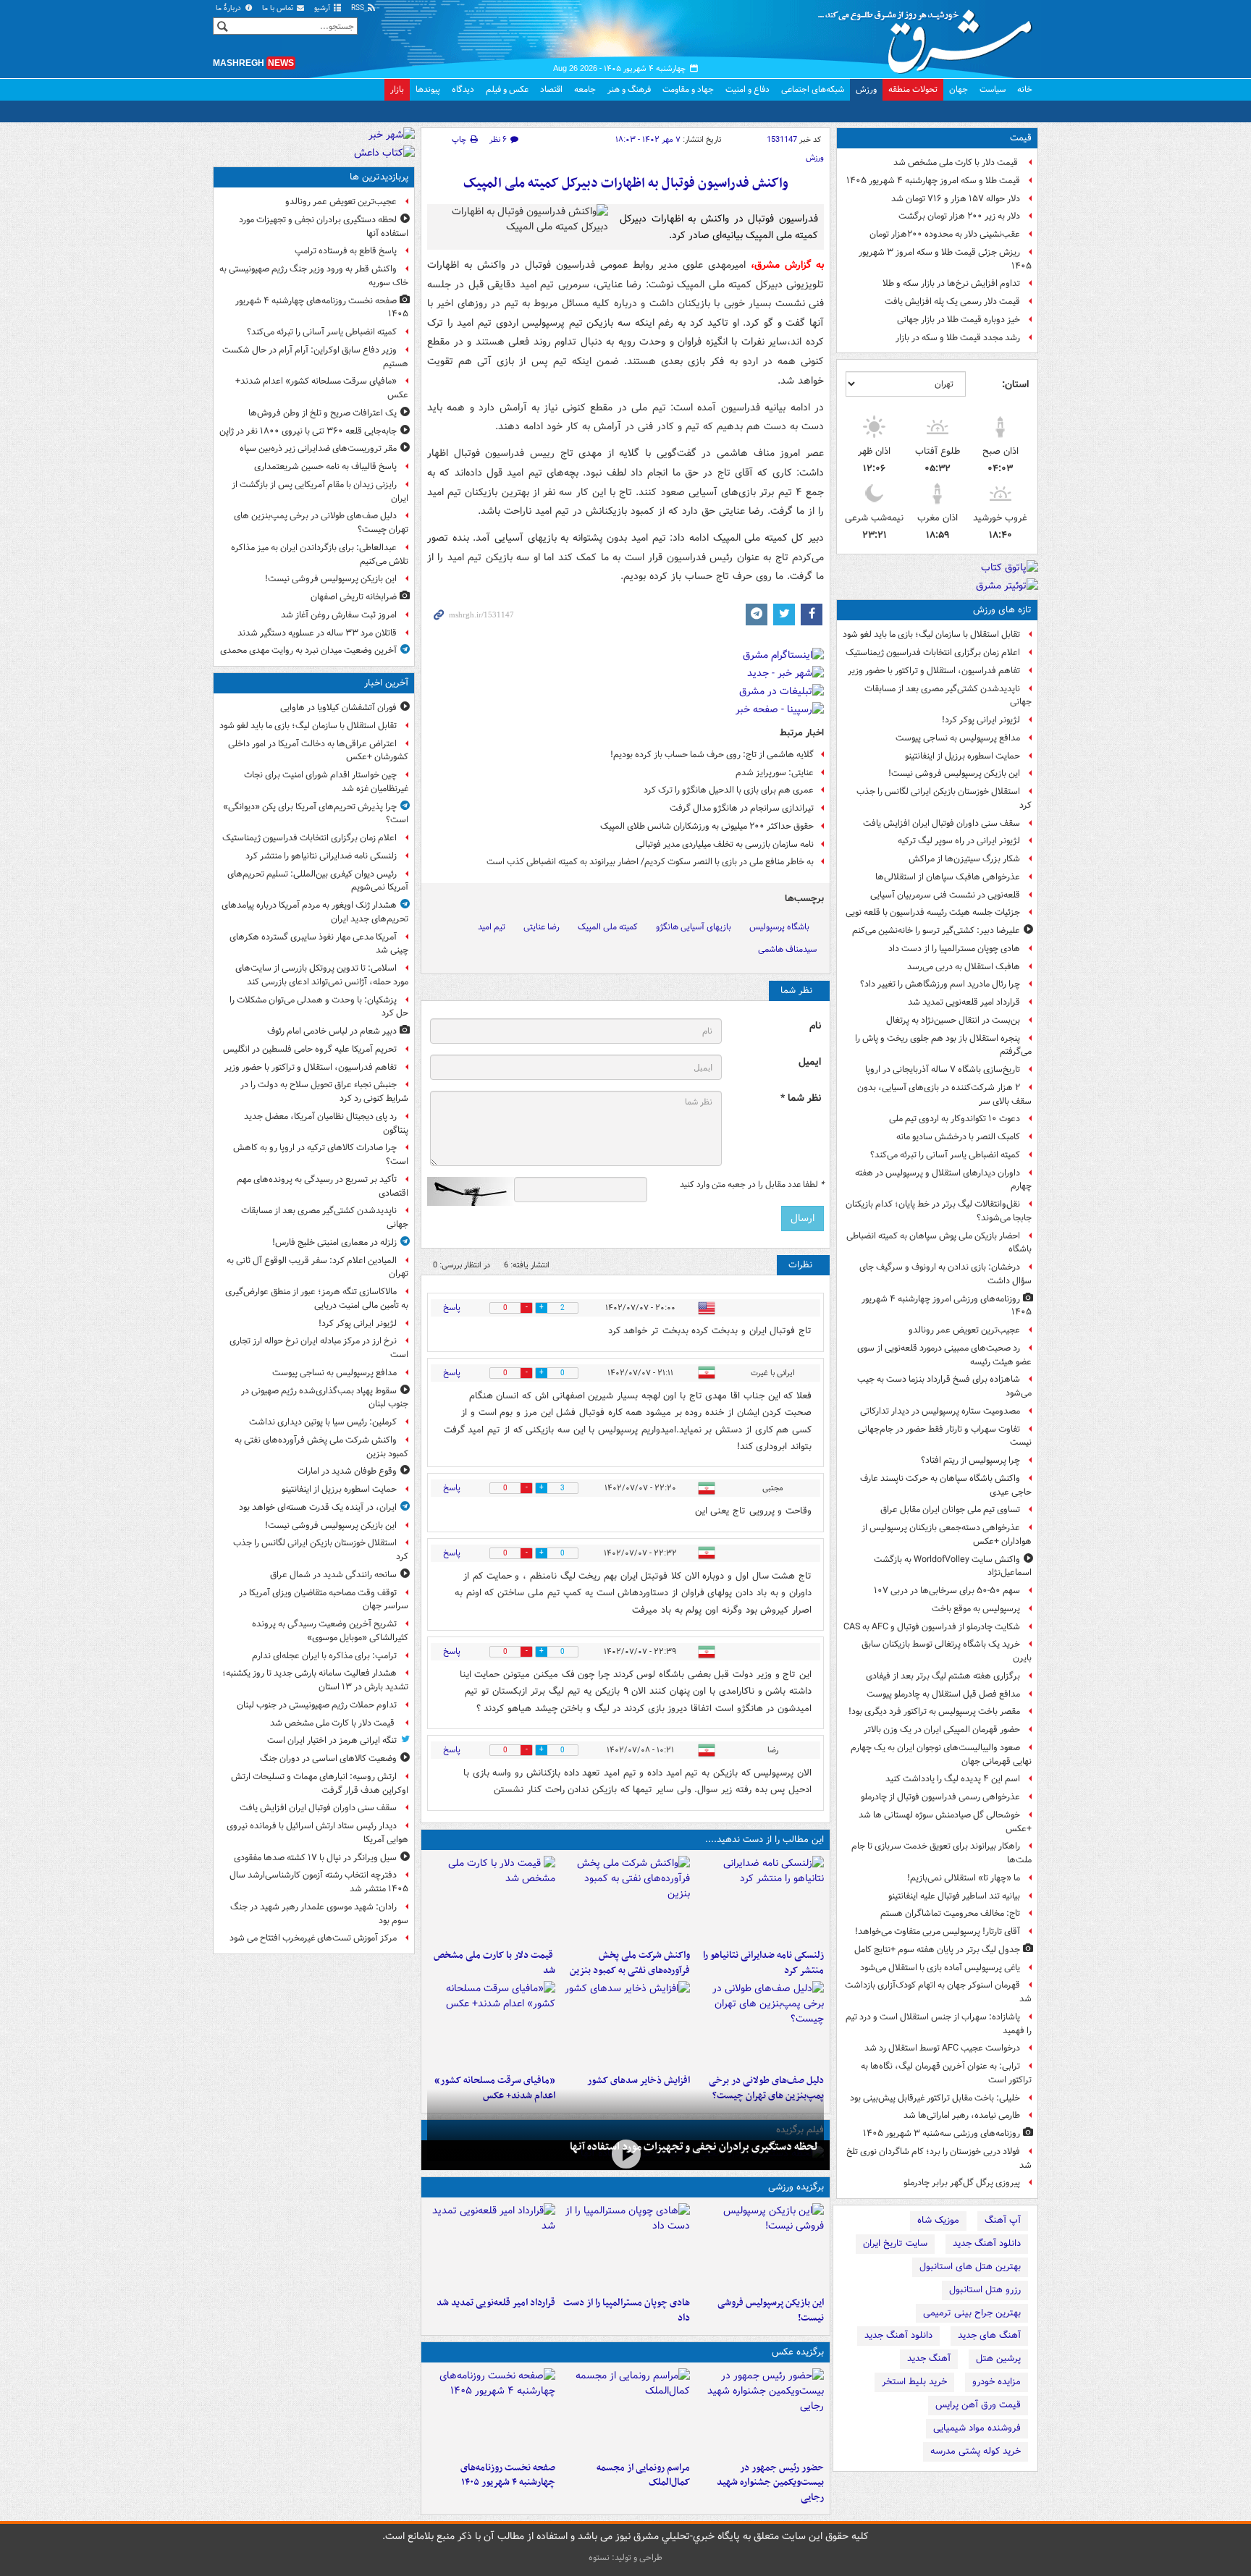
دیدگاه (463, 89)
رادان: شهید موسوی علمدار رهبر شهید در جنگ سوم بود (319, 1914)
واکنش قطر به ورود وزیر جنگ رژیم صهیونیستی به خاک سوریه (314, 276)
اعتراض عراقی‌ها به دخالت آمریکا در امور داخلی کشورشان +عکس (318, 751)
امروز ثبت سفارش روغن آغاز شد (339, 615)
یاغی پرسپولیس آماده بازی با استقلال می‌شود (940, 1968)
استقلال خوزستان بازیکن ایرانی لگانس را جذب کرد (944, 798)
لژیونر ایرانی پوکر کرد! (981, 720)
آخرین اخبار (386, 683)
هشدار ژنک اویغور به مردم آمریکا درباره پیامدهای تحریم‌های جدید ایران (315, 912)
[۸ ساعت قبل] (625, 2154)
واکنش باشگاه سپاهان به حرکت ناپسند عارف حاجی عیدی (946, 1485)
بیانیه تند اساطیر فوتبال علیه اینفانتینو (954, 1896)
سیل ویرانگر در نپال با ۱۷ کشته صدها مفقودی (315, 1858)
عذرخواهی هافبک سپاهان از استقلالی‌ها (948, 877)
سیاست (993, 89)
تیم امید (492, 927)
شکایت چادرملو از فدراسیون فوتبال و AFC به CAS (932, 1627)
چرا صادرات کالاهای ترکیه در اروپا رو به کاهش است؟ (321, 1154)
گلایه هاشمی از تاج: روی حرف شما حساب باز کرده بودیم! (712, 755)
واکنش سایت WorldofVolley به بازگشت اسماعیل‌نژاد (953, 1566)
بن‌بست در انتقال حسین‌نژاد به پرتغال (953, 1020)
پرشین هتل (998, 2358)
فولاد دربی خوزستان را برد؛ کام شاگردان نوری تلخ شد (939, 2158)
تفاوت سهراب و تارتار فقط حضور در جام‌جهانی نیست (945, 1436)
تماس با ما (279, 8)
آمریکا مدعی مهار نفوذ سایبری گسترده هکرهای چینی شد (319, 944)
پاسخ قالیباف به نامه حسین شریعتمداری (325, 466)
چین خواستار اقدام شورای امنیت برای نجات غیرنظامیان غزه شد (326, 782)
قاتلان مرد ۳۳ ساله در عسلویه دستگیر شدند (317, 633)
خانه (1025, 89)
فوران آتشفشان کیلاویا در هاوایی (338, 708)
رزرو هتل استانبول (985, 2290)
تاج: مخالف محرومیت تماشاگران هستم (950, 1913)
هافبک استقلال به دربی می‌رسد (964, 967)
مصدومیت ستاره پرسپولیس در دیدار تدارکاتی (940, 1411)
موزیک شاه (938, 2220)
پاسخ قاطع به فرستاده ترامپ (346, 251)
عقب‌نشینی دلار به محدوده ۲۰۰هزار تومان (945, 234)
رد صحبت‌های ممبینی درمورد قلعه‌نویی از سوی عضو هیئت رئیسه (944, 1355)
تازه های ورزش (1002, 610)
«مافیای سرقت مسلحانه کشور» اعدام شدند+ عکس (322, 388)
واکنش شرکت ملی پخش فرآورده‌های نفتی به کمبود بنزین (629, 1963)
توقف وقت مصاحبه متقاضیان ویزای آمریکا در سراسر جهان (324, 1600)
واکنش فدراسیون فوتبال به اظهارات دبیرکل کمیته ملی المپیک (626, 183)
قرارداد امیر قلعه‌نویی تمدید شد (964, 1002)
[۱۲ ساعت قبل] (491, 2412)
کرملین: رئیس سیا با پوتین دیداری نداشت (323, 1422)
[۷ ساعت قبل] (491, 2247)
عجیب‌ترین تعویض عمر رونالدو (964, 1330)
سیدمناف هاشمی (787, 949)
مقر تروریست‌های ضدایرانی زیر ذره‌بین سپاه (318, 448)
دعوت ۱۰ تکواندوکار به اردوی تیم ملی (955, 1119)
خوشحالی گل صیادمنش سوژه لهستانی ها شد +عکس (945, 1822)
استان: (1015, 384)
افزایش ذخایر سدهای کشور (638, 2081)
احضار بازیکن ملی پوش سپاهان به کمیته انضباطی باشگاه (939, 1243)
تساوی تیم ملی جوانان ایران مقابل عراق (950, 1509)
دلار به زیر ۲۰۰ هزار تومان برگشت (959, 216)
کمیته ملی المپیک (608, 927)
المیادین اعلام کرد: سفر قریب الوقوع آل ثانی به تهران (317, 1267)
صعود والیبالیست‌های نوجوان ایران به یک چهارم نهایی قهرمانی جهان (941, 1754)
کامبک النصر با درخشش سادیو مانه (958, 1137)
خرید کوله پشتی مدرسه (976, 2451)
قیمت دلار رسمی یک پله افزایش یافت (952, 301)
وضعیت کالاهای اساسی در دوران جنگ (328, 1758)
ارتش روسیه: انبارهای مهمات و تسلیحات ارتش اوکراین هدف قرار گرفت (320, 1783)
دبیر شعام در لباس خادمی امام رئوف (332, 1031)
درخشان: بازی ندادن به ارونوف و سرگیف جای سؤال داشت (945, 1274)
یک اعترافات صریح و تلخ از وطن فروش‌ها (323, 413)
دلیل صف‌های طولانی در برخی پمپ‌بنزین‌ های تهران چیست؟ (321, 523)
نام (815, 1026)
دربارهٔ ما (229, 8)
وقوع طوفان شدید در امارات (347, 1471)
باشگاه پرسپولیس (779, 927)
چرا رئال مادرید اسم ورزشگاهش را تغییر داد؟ (940, 984)
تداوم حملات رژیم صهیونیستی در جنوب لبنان (317, 1705)
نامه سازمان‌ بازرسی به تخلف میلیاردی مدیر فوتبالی (725, 844)
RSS (359, 8)
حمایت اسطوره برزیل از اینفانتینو (963, 756)
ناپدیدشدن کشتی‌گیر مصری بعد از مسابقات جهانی (948, 696)
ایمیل (810, 1062)
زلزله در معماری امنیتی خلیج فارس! (334, 1242)
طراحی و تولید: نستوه (625, 2558)
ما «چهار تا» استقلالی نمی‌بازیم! (964, 1878)
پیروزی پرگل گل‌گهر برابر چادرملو (962, 2183)
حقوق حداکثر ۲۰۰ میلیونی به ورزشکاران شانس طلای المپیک (707, 826)
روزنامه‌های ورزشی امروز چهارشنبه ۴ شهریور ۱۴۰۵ (947, 1306)
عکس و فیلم (507, 89)
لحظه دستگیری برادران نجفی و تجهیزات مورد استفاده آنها (694, 2147)
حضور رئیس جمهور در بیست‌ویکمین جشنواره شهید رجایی (770, 2483)
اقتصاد (551, 89)
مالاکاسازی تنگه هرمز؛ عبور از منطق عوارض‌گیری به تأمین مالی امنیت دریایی (317, 1298)
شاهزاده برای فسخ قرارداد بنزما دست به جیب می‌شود (944, 1386)
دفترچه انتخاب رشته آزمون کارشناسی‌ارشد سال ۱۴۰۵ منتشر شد (319, 1882)
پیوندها (428, 89)
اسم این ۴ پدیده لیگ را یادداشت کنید (953, 1779)
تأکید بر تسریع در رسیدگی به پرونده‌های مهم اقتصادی (323, 1186)
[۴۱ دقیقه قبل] (760, 1899)
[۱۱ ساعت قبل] (491, 2024)
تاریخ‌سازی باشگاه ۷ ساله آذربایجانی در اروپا (943, 1069)
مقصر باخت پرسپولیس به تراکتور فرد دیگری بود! (934, 1711)
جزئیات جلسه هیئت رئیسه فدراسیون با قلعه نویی (933, 912)
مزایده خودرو (997, 2382)
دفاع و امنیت (747, 89)
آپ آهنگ (1003, 2220)
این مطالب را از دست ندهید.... (764, 1840)
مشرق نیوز (930, 36)
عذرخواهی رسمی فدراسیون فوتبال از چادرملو (940, 1797)
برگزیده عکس (798, 2352)
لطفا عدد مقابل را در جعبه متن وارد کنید (752, 1185)
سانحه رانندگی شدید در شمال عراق (333, 1575)
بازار (397, 89)
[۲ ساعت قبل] (625, 1899)
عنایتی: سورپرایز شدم (775, 773)
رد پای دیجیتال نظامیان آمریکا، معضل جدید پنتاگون (326, 1123)
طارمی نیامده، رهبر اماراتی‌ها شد (962, 2115)
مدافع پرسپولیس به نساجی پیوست (958, 738)
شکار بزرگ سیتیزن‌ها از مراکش (964, 859)
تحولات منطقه (913, 89)
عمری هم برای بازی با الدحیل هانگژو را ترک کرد (729, 790)
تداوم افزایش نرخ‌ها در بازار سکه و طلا (951, 283)
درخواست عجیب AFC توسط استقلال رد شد (942, 2048)
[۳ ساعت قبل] (491, 1899)
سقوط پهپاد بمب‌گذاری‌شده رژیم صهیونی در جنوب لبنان (325, 1398)
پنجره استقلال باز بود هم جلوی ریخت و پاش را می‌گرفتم (943, 1045)
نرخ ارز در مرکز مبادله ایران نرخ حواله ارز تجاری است (319, 1348)
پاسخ (452, 1308)
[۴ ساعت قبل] (760, 2412)
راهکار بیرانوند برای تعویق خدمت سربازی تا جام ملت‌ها (942, 1853)
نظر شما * (801, 1098)
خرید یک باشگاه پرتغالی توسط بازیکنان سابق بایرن (947, 1651)
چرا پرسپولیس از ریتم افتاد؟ (970, 1460)
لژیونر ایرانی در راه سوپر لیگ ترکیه (959, 841)
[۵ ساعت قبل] (760, 2024)
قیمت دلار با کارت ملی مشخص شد (957, 162)
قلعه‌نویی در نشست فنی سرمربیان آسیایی (945, 895)
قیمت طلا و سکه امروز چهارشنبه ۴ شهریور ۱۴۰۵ (933, 181)
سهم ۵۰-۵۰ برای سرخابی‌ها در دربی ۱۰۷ (947, 1591)
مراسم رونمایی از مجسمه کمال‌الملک (643, 2475)
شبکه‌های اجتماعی (813, 89)
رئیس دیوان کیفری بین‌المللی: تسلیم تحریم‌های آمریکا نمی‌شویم (318, 881)
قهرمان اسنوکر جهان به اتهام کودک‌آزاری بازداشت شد (938, 1992)
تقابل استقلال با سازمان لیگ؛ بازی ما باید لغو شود (931, 634)
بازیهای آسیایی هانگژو (694, 927)
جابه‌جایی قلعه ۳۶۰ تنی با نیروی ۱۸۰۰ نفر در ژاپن (308, 431)
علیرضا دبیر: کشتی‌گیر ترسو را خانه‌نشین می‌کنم (936, 930)
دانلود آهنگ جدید (987, 2243)
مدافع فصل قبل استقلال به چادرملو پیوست (943, 1694)
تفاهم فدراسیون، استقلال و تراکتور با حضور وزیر (934, 671)
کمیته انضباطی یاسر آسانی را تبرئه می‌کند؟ (945, 1155)
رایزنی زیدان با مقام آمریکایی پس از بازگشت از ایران (320, 491)
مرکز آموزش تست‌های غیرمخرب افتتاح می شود (313, 1938)
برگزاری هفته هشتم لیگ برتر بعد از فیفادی (943, 1676)
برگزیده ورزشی (796, 2187)
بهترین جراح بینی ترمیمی (972, 2313)
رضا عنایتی (542, 927)
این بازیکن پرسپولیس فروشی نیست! (954, 773)
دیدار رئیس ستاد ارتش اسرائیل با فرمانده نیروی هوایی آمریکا (317, 1833)
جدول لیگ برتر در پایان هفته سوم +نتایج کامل (937, 1950)
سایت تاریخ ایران (895, 2243)
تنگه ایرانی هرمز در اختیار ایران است (332, 1740)
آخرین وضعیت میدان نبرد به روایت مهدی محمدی (308, 650)
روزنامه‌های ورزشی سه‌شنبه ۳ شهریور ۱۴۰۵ (942, 2133)
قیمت (1021, 138)
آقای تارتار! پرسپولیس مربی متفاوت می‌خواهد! (938, 1931)
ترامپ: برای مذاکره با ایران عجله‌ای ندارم (324, 1656)
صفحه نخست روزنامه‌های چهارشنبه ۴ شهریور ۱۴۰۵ (508, 2475)
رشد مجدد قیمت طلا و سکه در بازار (958, 338)
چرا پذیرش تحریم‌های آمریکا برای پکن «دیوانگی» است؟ (316, 814)
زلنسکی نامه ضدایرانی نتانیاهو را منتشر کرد (763, 1963)
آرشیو (323, 8)
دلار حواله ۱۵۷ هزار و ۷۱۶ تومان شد (956, 199)
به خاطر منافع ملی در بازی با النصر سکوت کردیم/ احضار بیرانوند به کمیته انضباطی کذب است (650, 862)
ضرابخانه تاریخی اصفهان (354, 597)
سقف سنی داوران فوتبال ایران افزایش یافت (942, 823)
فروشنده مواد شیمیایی (977, 2428)
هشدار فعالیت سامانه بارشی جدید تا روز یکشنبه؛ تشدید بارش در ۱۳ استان (315, 1680)
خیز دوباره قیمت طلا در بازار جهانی (959, 320)
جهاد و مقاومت (688, 89)
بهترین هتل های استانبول (970, 2267)
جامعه (585, 89)
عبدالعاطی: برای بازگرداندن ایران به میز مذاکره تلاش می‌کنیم (320, 554)
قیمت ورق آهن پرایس (978, 2405)
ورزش (866, 89)
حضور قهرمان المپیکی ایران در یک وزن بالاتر (942, 1730)
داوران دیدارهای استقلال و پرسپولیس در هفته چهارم (943, 1180)
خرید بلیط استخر (914, 2382)
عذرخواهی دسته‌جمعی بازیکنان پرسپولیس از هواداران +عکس (947, 1534)
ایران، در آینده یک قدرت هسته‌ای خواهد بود (318, 1507)
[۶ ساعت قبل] (625, 2024)
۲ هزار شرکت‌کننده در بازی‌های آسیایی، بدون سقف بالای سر (944, 1094)
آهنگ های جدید (989, 2335)
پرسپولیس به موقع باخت (976, 1609)
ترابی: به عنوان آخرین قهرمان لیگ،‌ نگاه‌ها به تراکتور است (946, 2073)
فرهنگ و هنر (629, 89)
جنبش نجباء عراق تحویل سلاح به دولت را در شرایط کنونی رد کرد (324, 1091)
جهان (959, 89)
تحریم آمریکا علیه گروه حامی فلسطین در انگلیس (310, 1049)
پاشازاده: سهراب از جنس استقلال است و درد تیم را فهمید (939, 2024)
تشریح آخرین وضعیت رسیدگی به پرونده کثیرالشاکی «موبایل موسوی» (330, 1631)
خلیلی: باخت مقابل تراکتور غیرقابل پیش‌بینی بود (935, 2098)
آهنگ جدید (929, 2358)
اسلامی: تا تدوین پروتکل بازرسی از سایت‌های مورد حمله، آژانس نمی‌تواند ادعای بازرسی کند (322, 975)
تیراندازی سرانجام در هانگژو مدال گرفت (742, 808)
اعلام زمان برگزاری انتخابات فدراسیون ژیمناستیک (933, 653)
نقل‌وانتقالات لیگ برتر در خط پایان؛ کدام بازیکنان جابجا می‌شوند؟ (939, 1211)
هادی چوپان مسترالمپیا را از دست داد (954, 949)
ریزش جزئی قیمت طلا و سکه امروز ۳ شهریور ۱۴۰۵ (945, 259)
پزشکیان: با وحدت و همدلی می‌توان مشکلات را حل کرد (319, 1007)
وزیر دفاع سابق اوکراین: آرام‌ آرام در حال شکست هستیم (315, 357)
